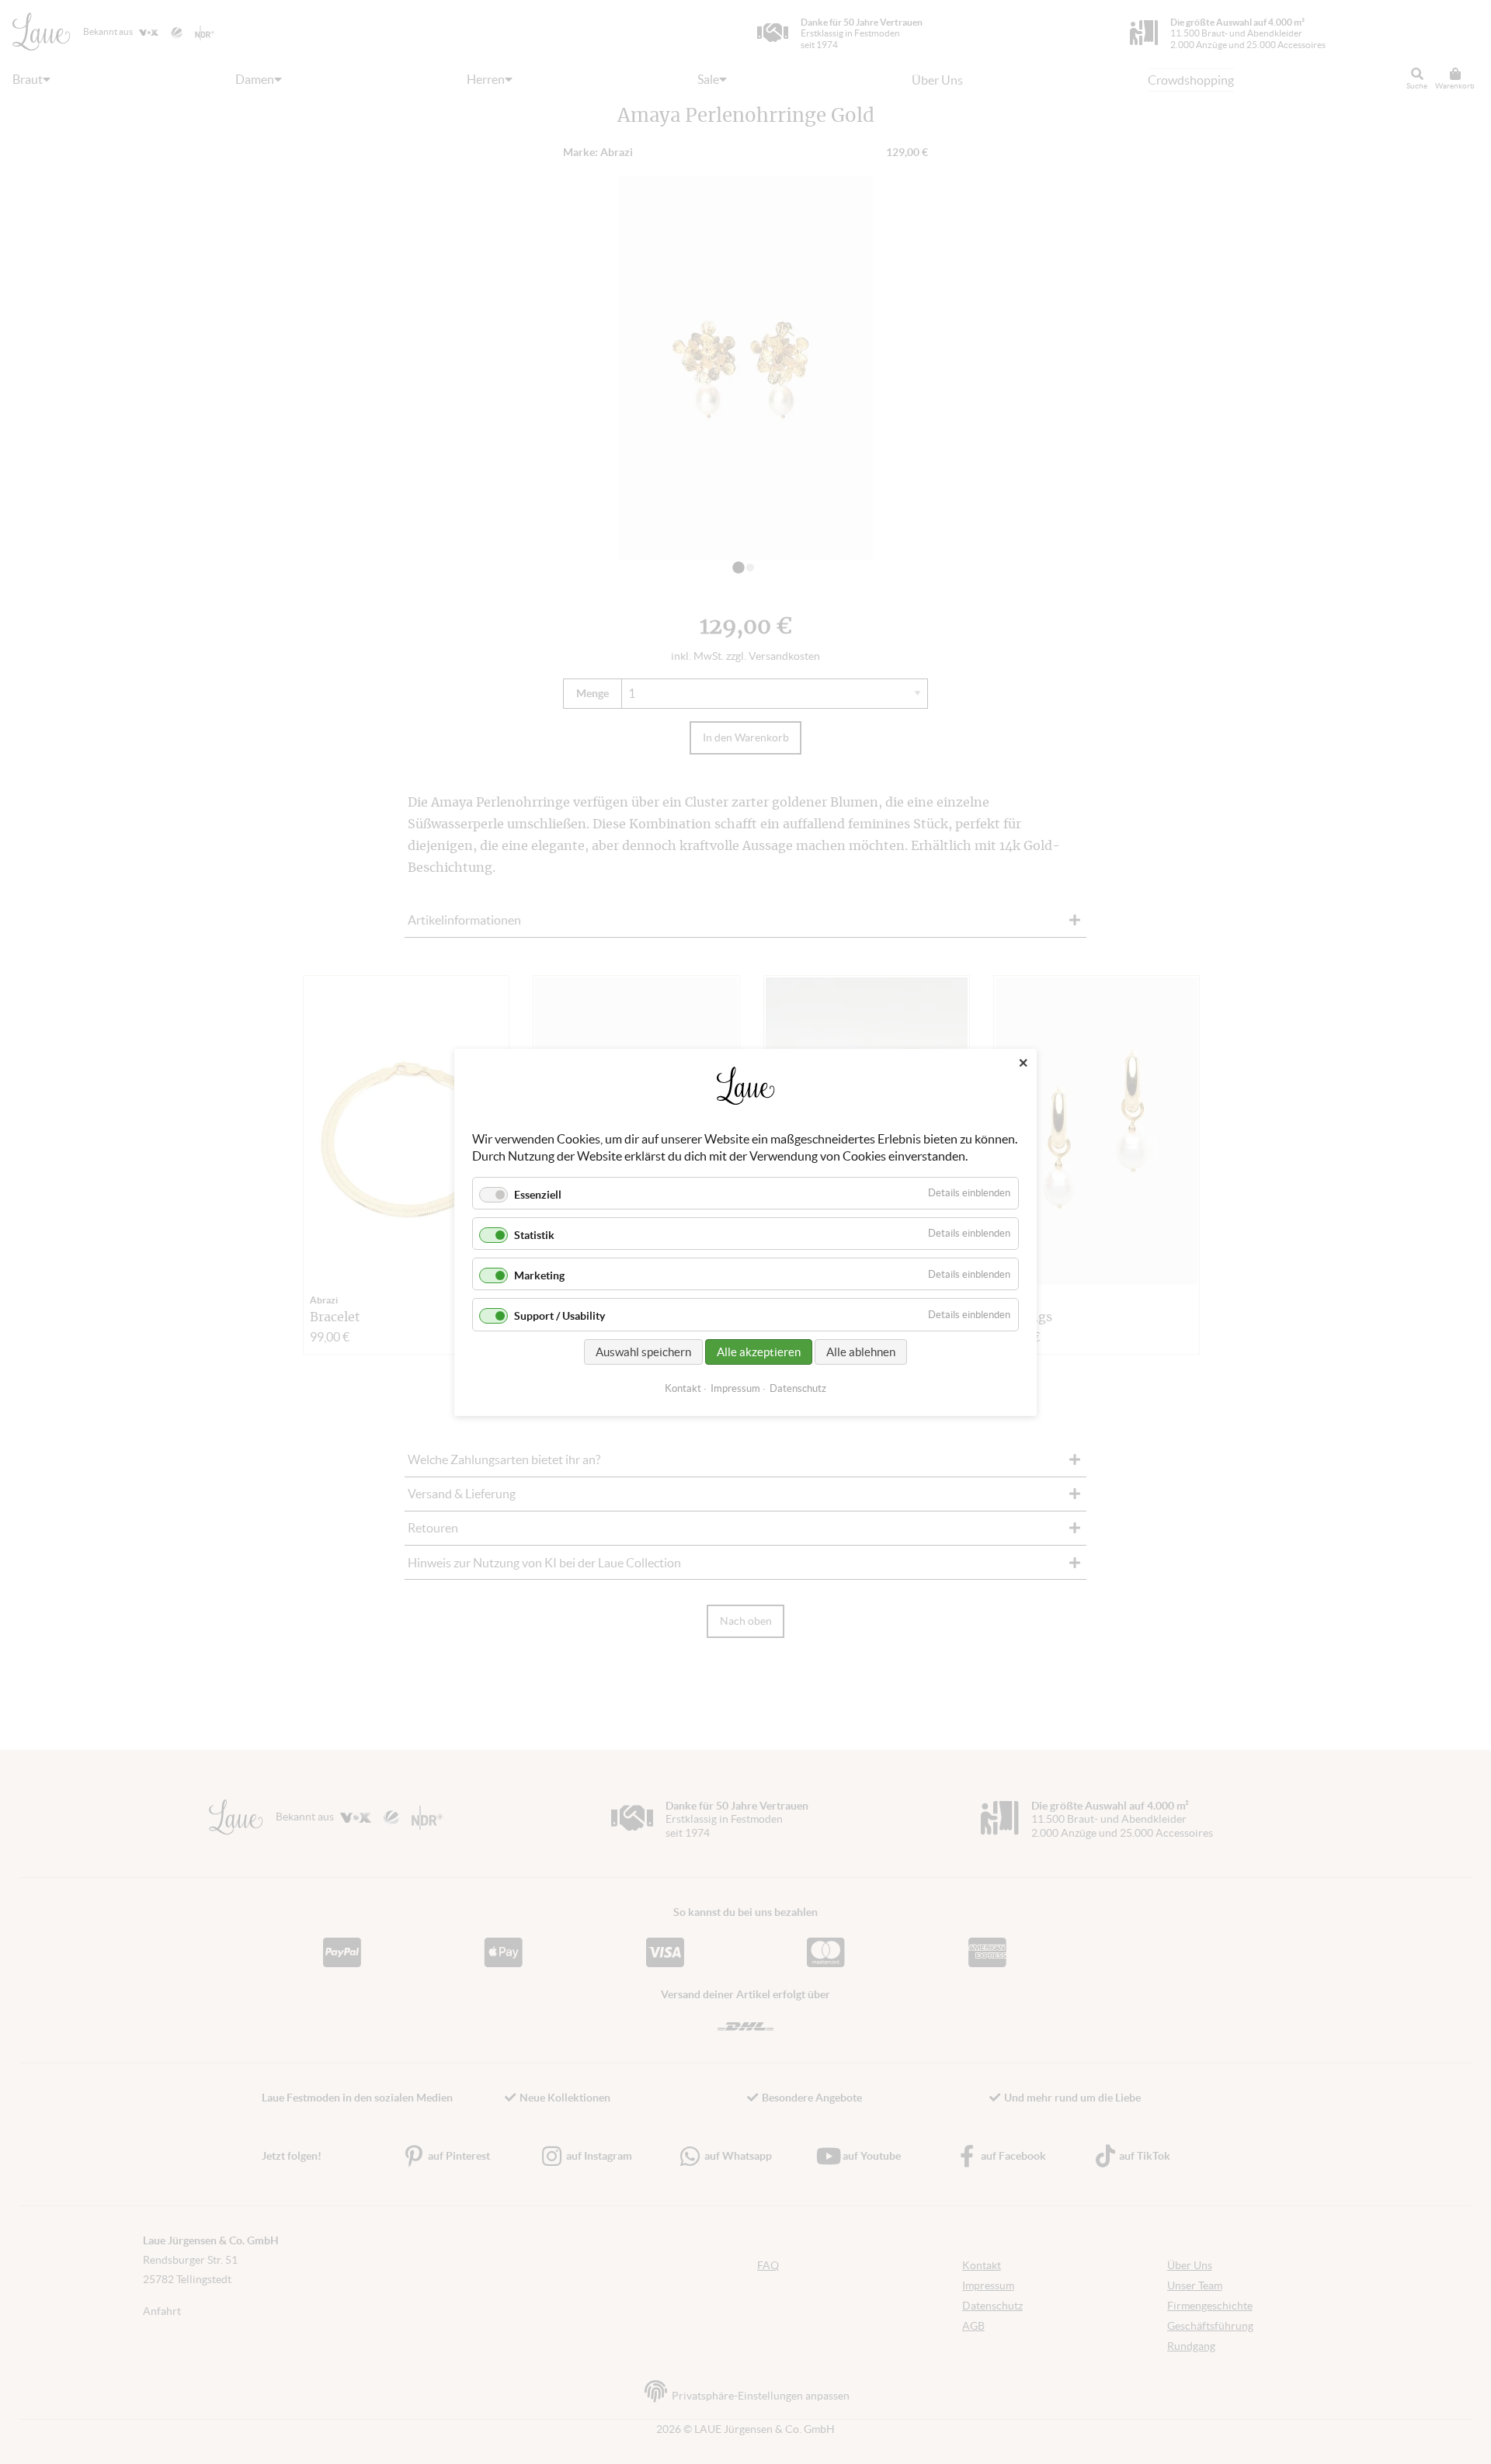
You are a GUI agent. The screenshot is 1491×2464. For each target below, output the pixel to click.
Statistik (534, 1235)
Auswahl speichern (643, 1351)
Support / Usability (560, 1316)
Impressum (735, 1388)
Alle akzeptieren (759, 1351)
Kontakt (683, 1388)
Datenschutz (798, 1388)
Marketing (539, 1275)
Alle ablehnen (861, 1351)
